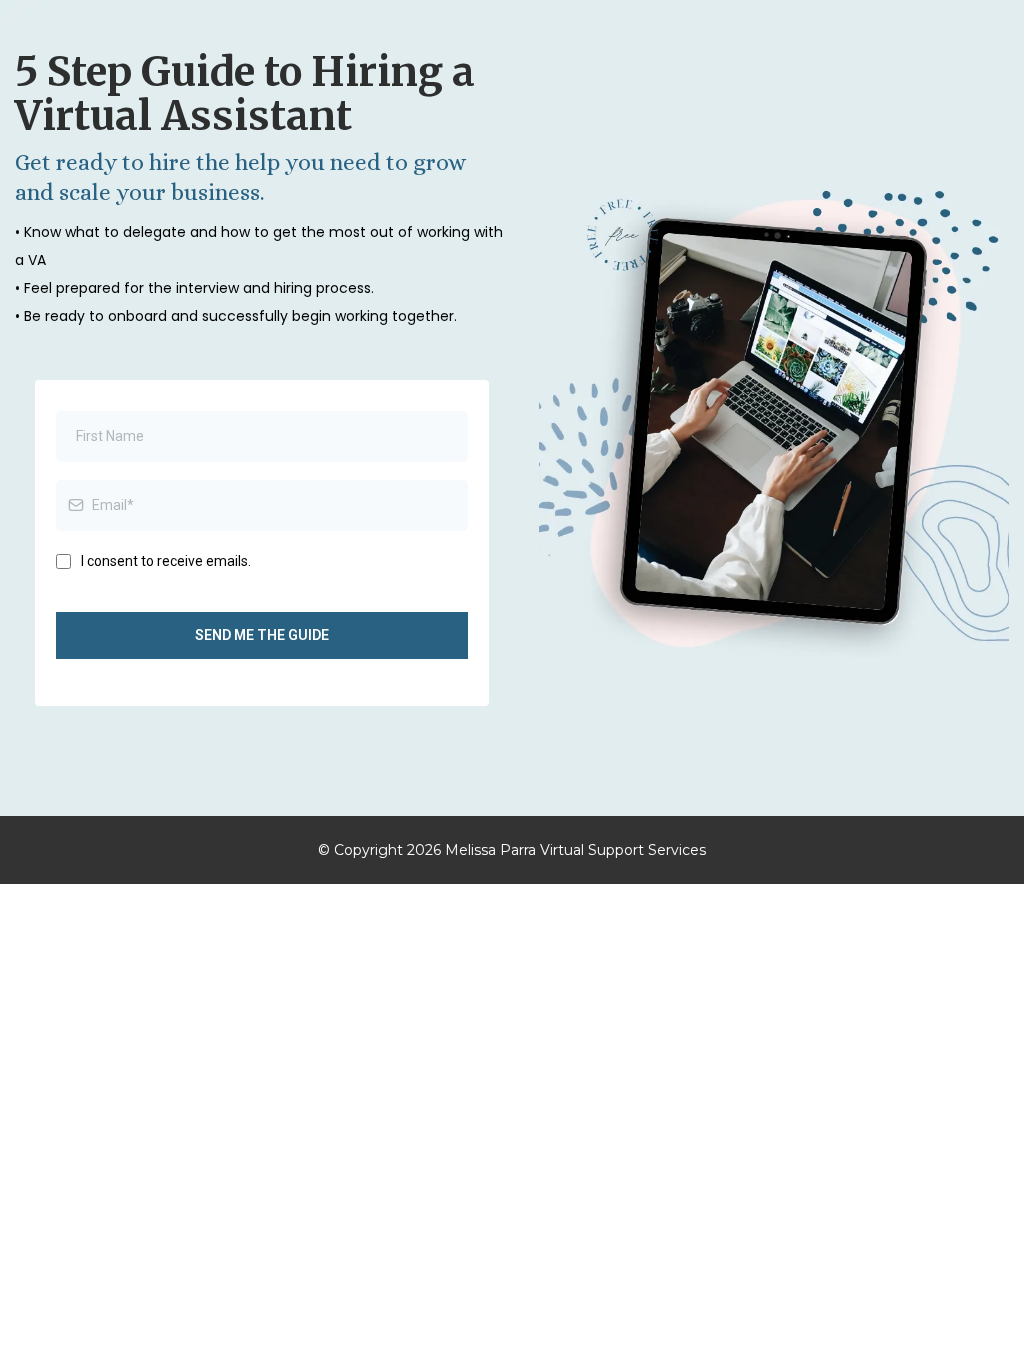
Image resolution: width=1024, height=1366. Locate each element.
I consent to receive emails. (166, 561)
